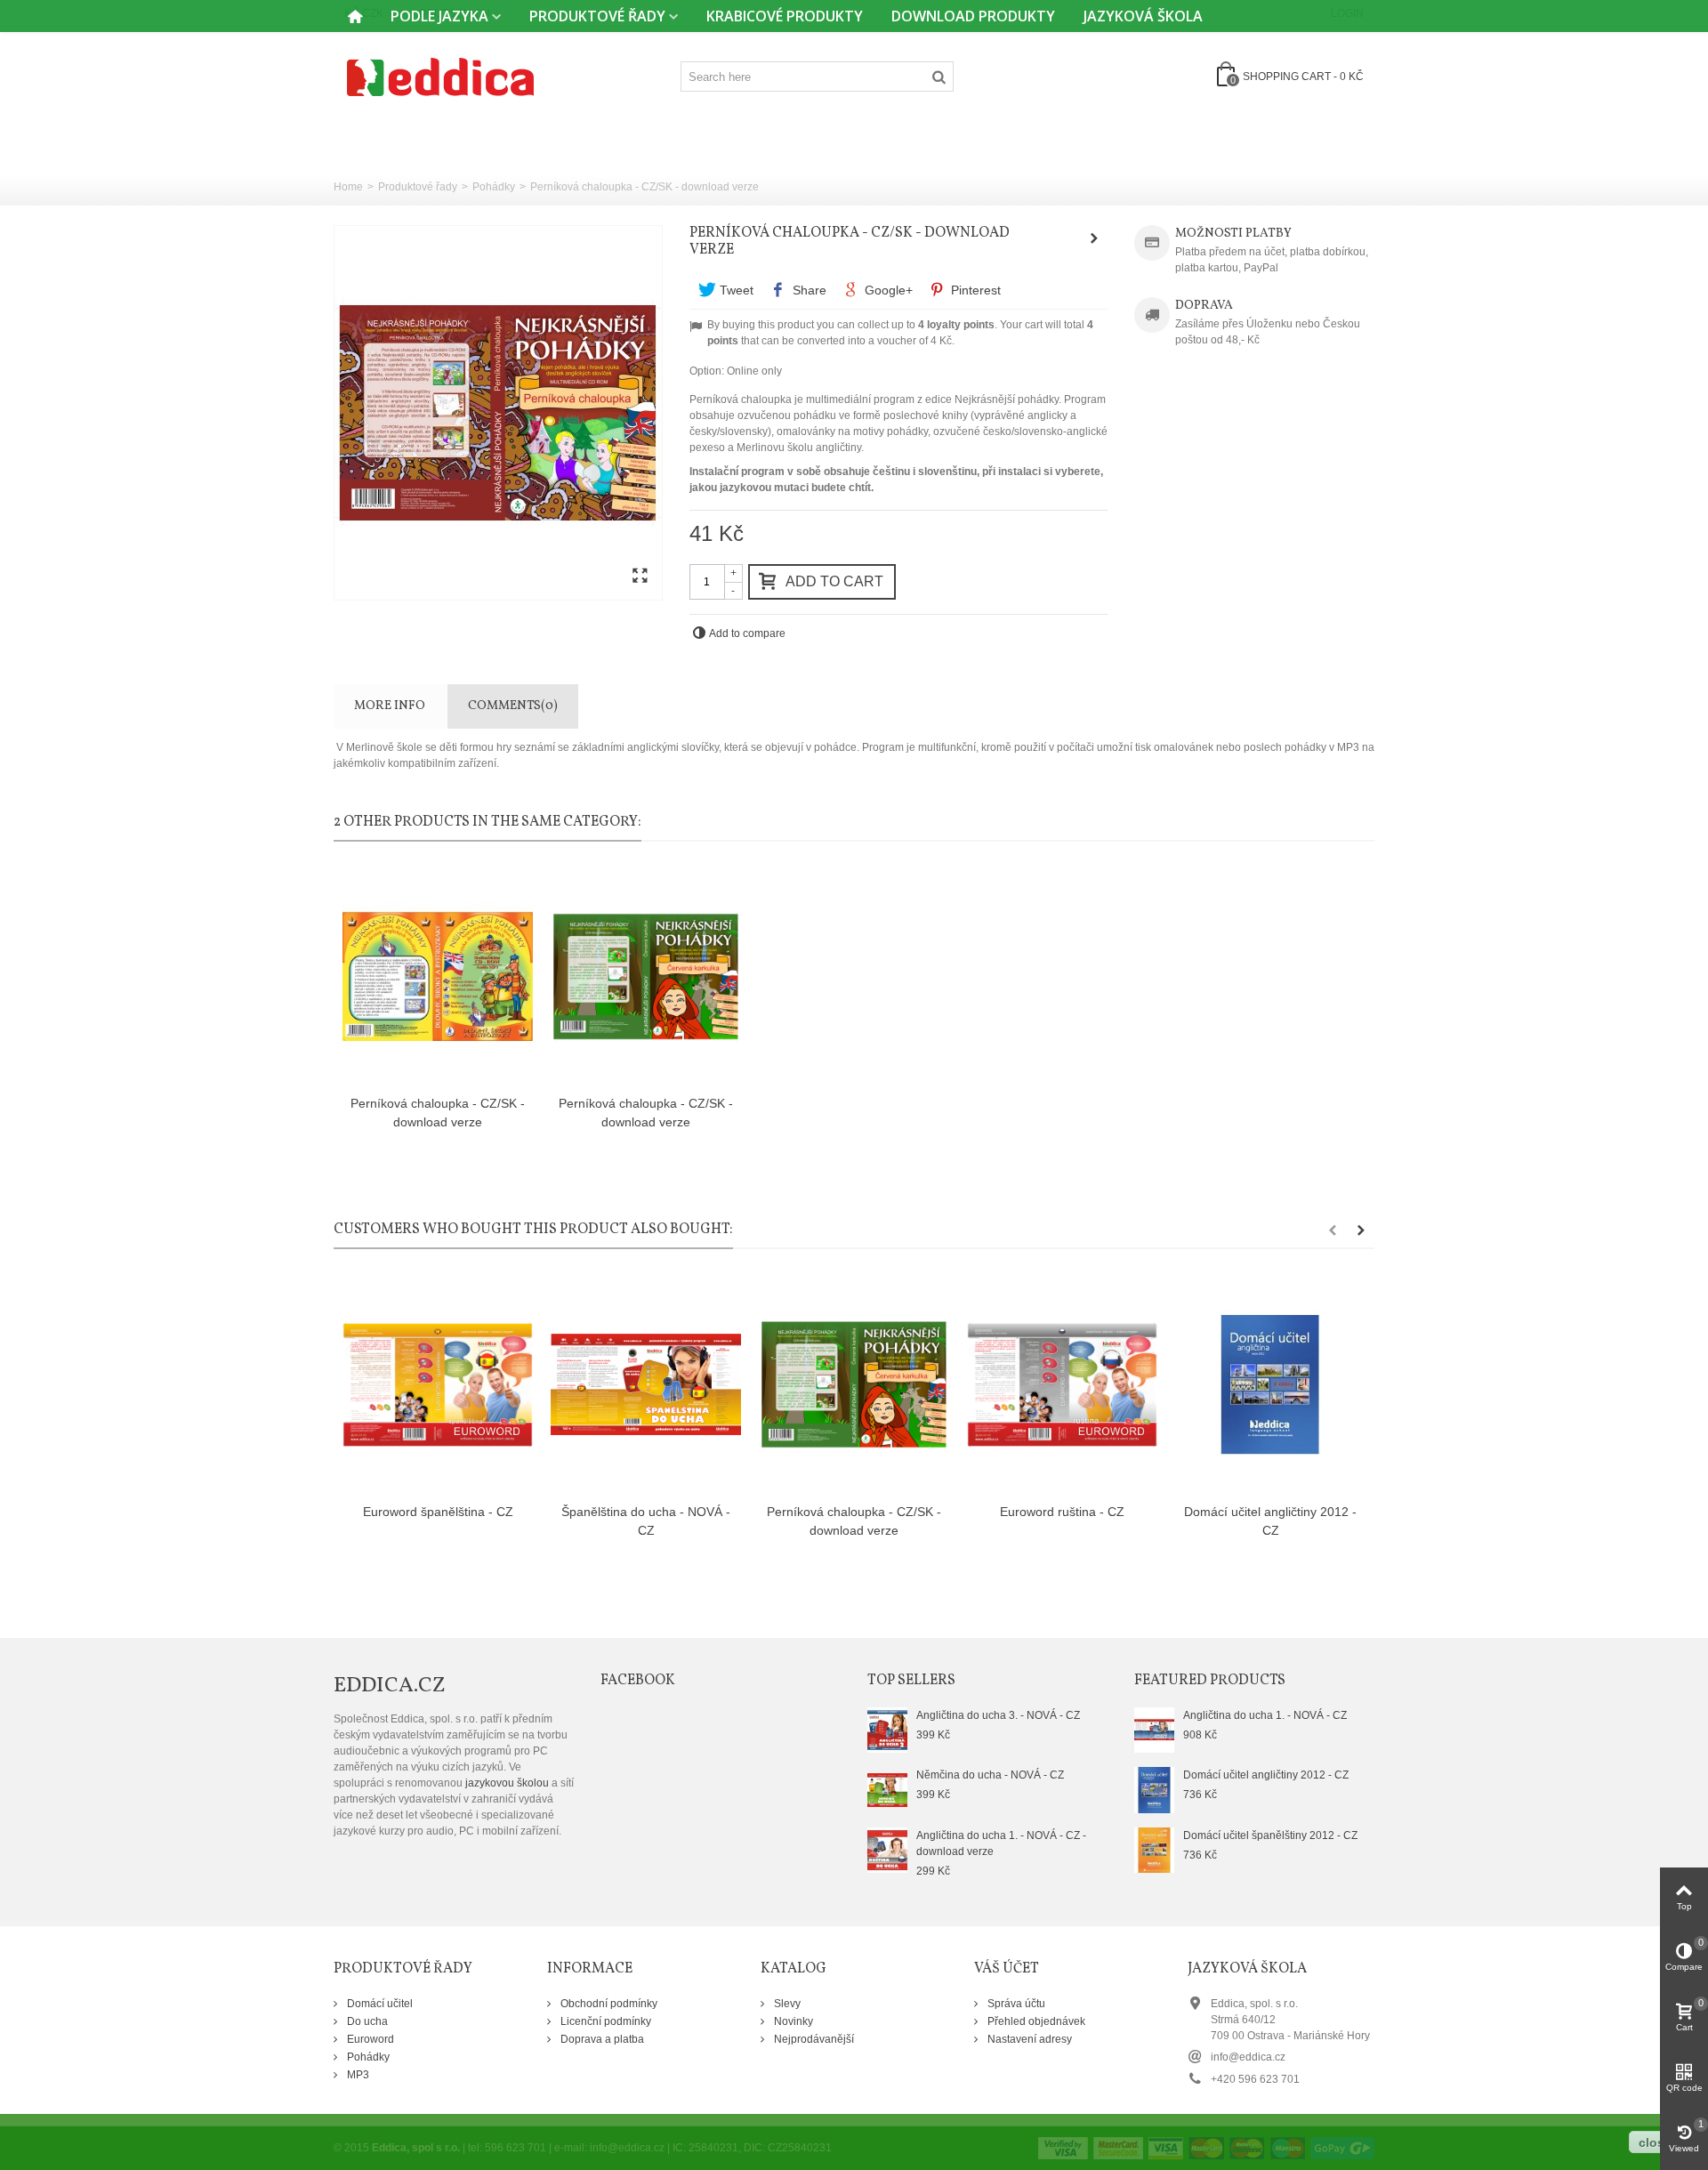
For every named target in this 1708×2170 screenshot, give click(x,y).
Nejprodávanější (813, 2039)
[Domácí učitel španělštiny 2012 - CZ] (1154, 1850)
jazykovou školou (507, 1783)
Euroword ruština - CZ (1062, 1512)
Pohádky (494, 187)
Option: (707, 371)
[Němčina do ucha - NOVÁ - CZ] (887, 1789)
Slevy (786, 2004)
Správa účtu (1015, 2004)
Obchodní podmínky (608, 2004)
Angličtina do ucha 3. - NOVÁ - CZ (998, 1715)
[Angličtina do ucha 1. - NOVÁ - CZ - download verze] (887, 1850)
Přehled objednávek (1035, 2021)
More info (390, 706)
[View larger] (640, 577)
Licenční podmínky (604, 2021)
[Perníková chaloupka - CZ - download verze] (498, 413)
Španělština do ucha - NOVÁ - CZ (646, 1521)
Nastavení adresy (1028, 2039)
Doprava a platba (601, 2039)
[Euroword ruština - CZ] (1062, 1385)
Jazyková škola (1143, 16)
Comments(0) (513, 706)
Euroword (369, 2039)
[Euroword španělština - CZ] (438, 1385)
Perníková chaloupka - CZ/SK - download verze (438, 1113)
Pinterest (974, 290)
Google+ (887, 290)
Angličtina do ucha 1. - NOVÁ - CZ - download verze (1001, 1843)
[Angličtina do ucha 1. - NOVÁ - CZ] (1154, 1730)
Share (808, 290)
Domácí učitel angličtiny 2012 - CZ (1270, 1521)
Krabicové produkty (785, 16)
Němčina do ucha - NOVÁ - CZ (990, 1775)
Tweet (735, 290)
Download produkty (973, 16)
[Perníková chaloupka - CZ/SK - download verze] (438, 977)
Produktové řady (597, 16)
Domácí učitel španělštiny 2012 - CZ (1270, 1835)
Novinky (792, 2021)
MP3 (357, 2075)
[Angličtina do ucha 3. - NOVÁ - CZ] (887, 1730)
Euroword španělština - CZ (438, 1512)
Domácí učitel (379, 2004)
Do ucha (366, 2021)
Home (348, 187)
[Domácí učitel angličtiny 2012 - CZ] (1270, 1385)
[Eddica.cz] (440, 76)
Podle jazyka (439, 16)
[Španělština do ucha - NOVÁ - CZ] (646, 1385)
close (1655, 2142)
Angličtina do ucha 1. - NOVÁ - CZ (1265, 1715)
